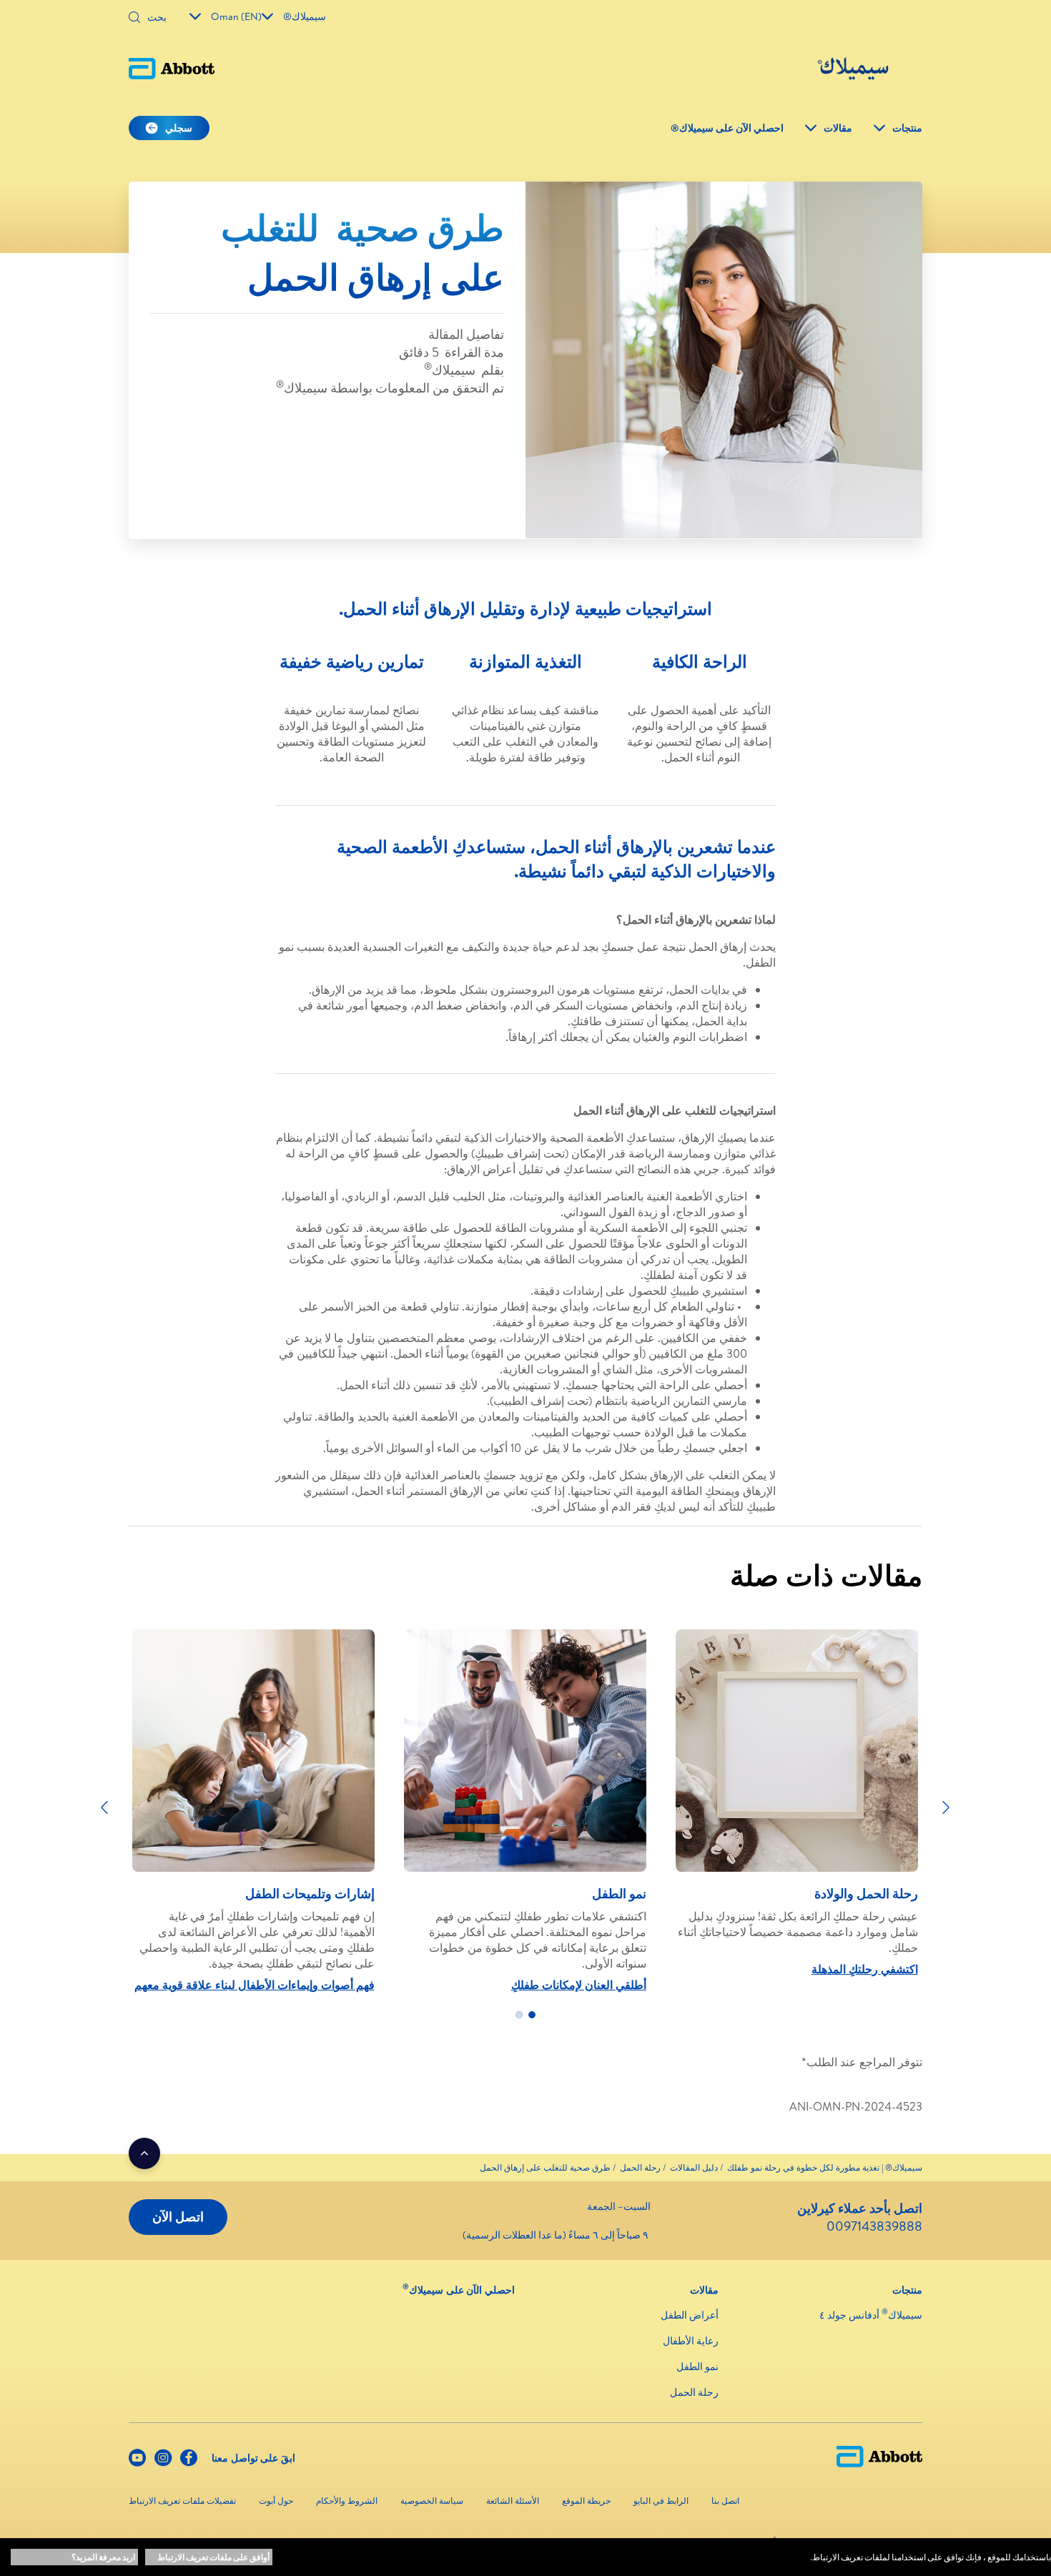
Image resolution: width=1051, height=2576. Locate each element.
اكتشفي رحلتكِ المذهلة (865, 1969)
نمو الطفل (697, 2367)
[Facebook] (189, 2461)
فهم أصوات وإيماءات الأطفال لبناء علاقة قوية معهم (255, 1985)
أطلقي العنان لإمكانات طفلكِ (579, 1985)
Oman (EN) (236, 16)
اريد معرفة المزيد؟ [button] (103, 2557)
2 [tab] (519, 2015)
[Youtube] (137, 2461)
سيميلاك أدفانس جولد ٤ (871, 2315)
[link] (825, 2167)
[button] (134, 19)
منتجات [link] (907, 128)
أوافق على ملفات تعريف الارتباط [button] (213, 2557)
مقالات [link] (838, 128)
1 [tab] (532, 2015)
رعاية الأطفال (691, 2341)
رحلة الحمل (694, 2392)
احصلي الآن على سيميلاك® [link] (727, 128)
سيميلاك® (305, 16)
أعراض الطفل (690, 2315)
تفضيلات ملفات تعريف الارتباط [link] (182, 2501)
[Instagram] (163, 2461)
